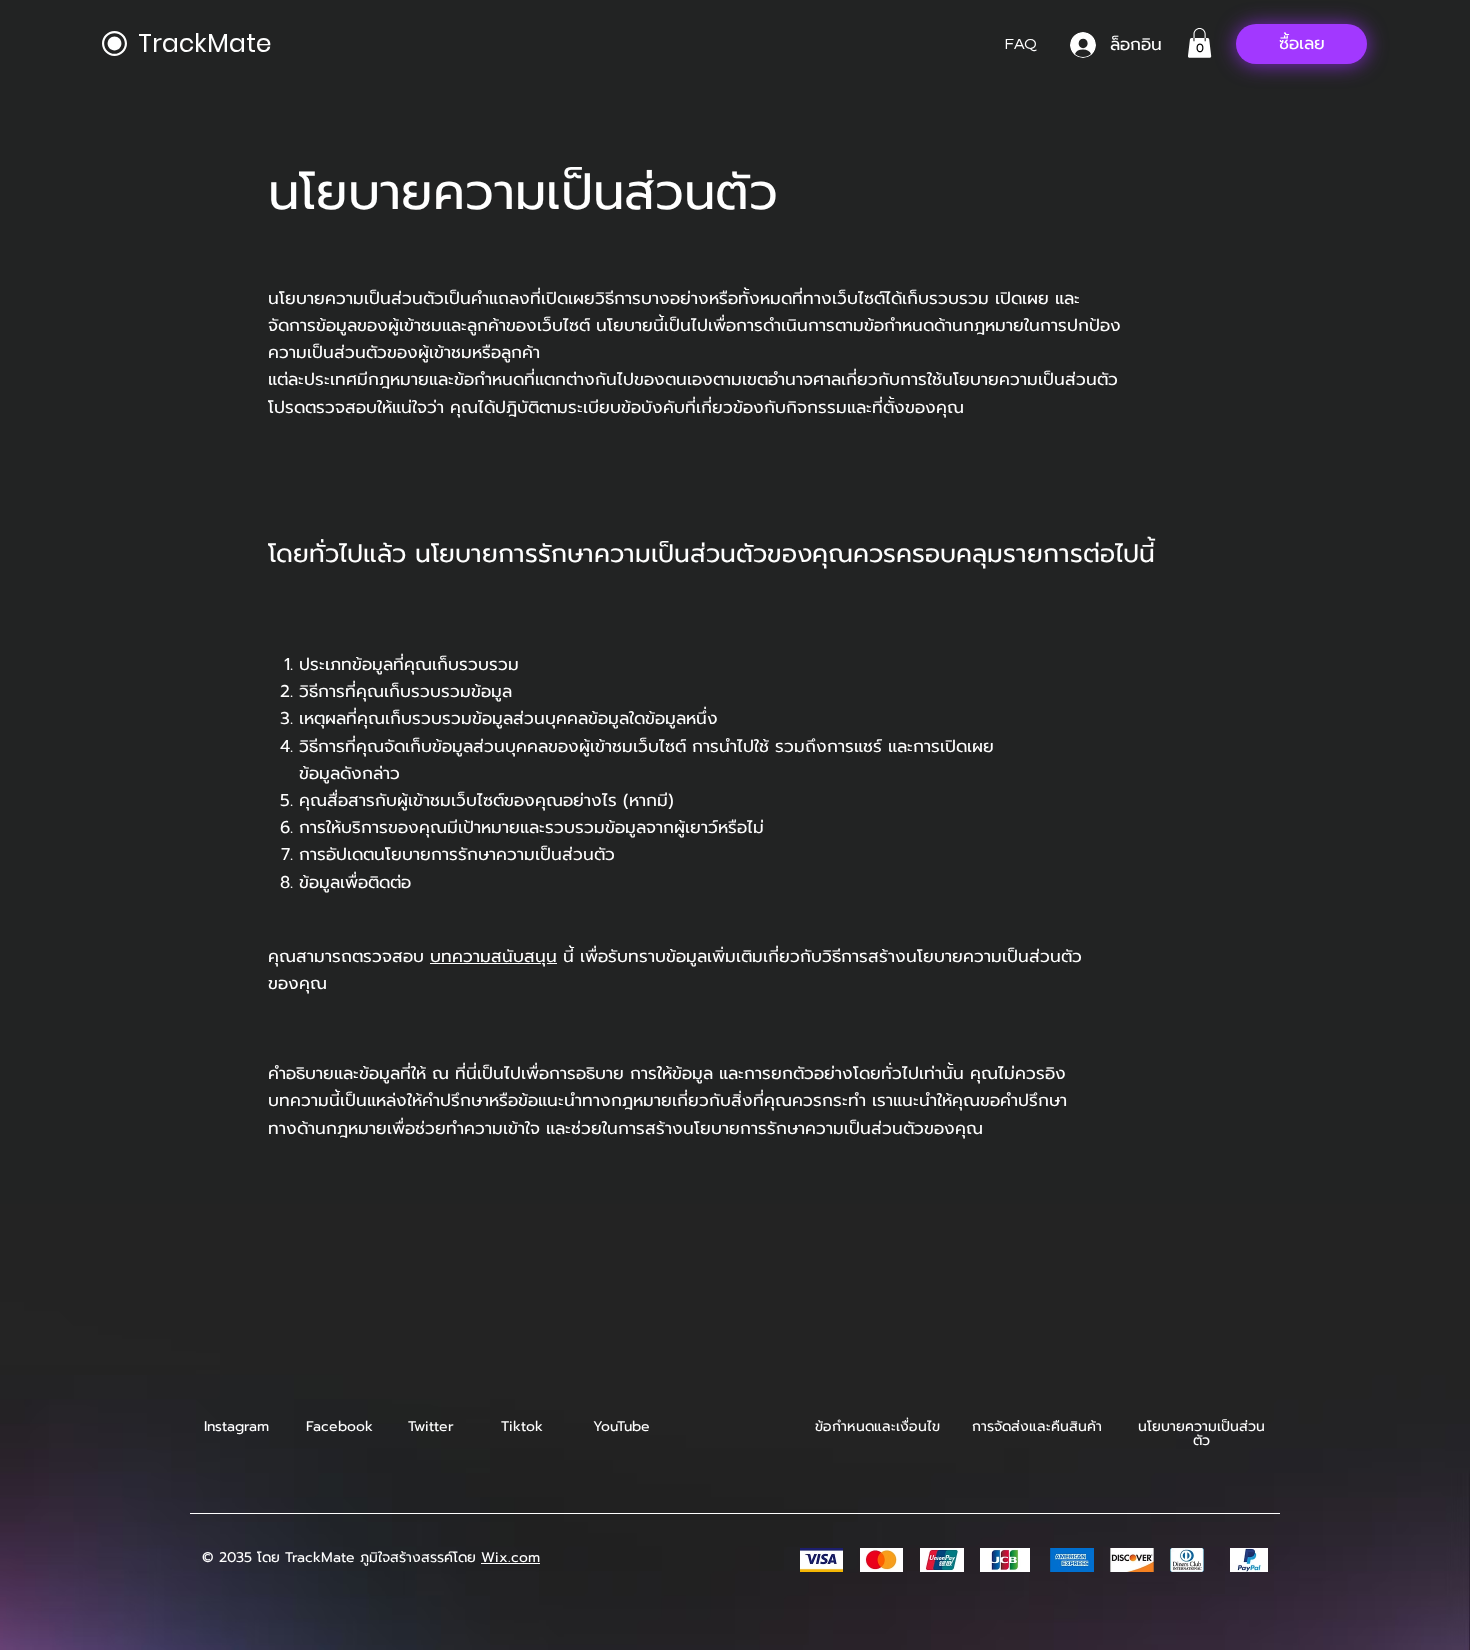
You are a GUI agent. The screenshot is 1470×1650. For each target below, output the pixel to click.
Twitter (431, 1426)
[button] (1199, 43)
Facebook (339, 1426)
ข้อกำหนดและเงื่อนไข (877, 1426)
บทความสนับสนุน (493, 956)
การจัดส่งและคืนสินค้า (1037, 1426)
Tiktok (522, 1426)
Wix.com (510, 1557)
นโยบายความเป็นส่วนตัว (1201, 1433)
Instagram (236, 1426)
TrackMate (204, 43)
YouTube (621, 1426)
